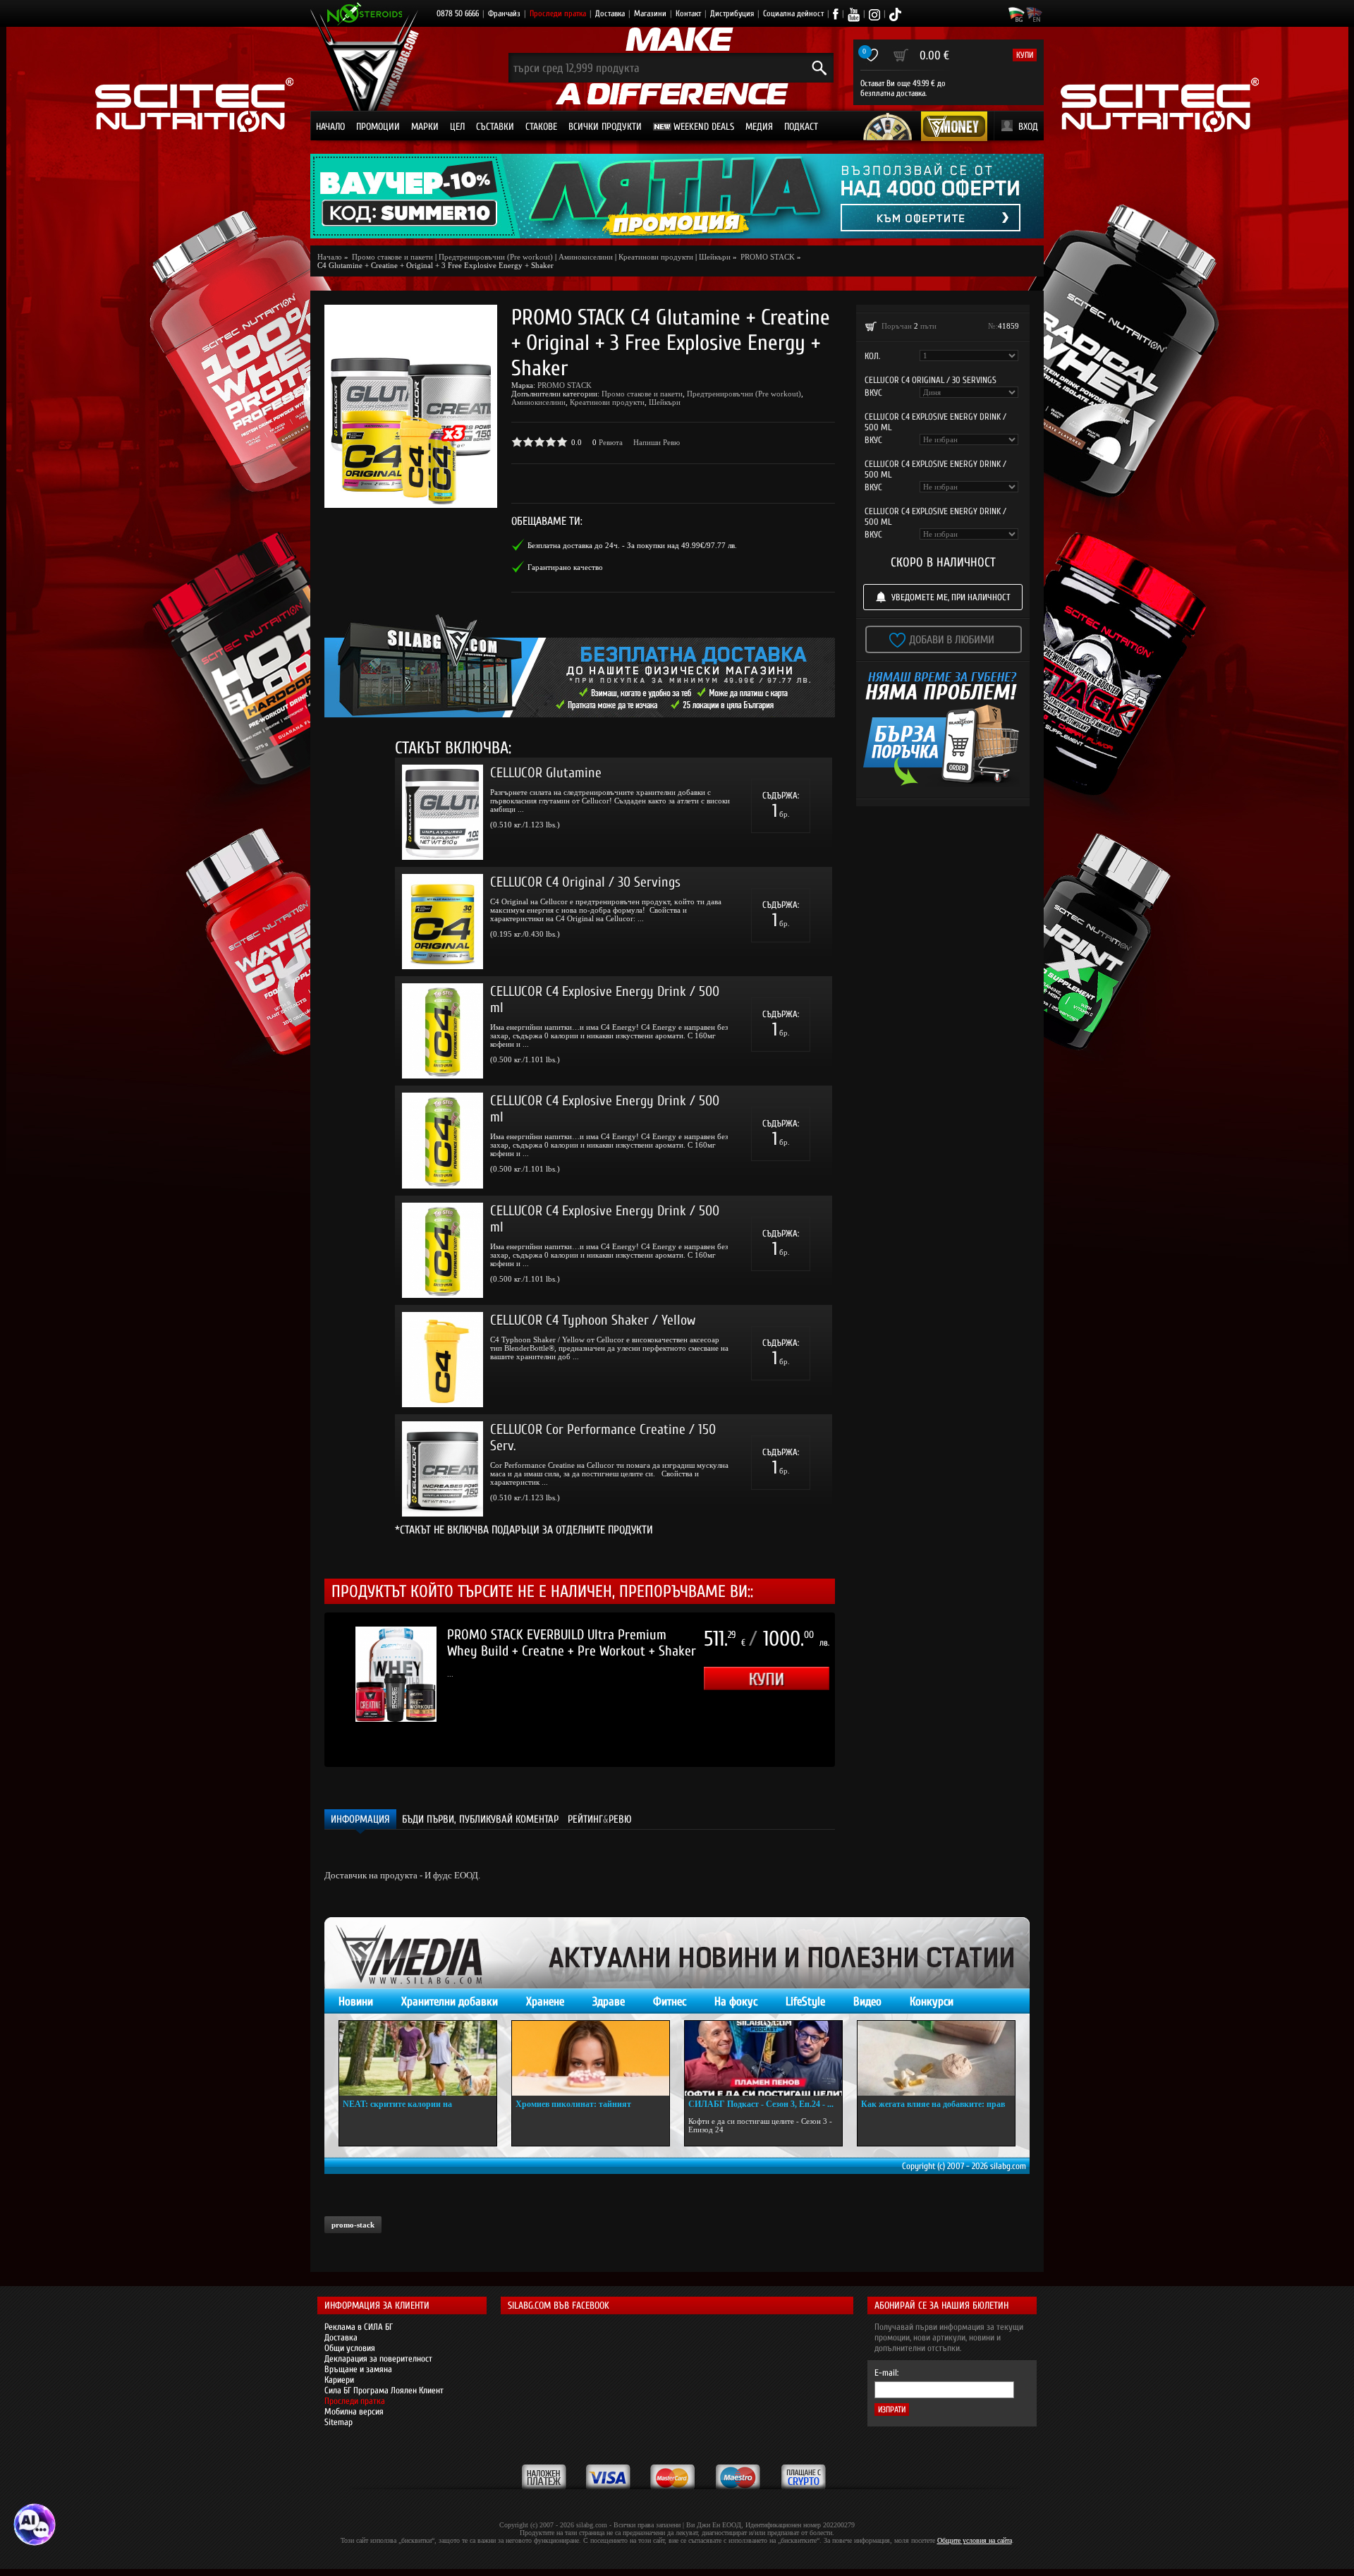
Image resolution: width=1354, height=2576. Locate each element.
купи (1025, 55)
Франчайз (504, 13)
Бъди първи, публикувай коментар (480, 1819)
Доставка (610, 13)
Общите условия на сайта (975, 2540)
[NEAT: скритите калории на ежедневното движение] (418, 2058)
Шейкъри (715, 257)
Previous (303, 1690)
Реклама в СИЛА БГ (359, 2327)
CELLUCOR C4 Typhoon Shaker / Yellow (593, 1320)
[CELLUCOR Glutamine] (443, 812)
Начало (330, 127)
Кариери (339, 2380)
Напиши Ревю (657, 442)
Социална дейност (793, 13)
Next (856, 1690)
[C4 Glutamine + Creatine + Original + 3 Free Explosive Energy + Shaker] (411, 406)
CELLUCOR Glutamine (546, 773)
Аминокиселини (586, 257)
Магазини (650, 13)
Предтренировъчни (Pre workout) (496, 257)
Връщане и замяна (358, 2369)
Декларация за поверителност (378, 2358)
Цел (457, 127)
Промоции (378, 127)
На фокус (736, 2001)
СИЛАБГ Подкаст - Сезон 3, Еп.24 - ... (761, 2104)
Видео (867, 2001)
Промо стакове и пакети (642, 394)
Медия (759, 127)
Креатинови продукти (656, 257)
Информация (360, 1819)
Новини (356, 2001)
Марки (425, 127)
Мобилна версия (354, 2411)
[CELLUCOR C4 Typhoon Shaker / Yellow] (443, 1360)
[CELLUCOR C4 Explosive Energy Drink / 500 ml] (443, 1031)
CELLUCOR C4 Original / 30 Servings (585, 882)
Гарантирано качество (565, 567)
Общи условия (350, 2348)
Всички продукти (605, 127)
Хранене (545, 2001)
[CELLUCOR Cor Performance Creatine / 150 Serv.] (443, 1469)
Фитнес (670, 2001)
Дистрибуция (732, 13)
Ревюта (611, 442)
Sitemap (338, 2422)
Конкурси (932, 2001)
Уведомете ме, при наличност (951, 597)
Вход (1028, 127)
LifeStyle (805, 2001)
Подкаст (801, 127)
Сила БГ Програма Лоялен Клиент (384, 2390)
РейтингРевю (600, 1819)
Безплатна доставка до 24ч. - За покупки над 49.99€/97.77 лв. (632, 545)
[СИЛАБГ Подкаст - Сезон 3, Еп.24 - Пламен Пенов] (763, 2058)
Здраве (609, 2001)
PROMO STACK (565, 385)
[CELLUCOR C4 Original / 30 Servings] (443, 922)
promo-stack (353, 2225)
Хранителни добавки (450, 2001)
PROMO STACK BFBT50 (508, 1635)
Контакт (688, 13)
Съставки (495, 127)
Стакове (541, 127)
